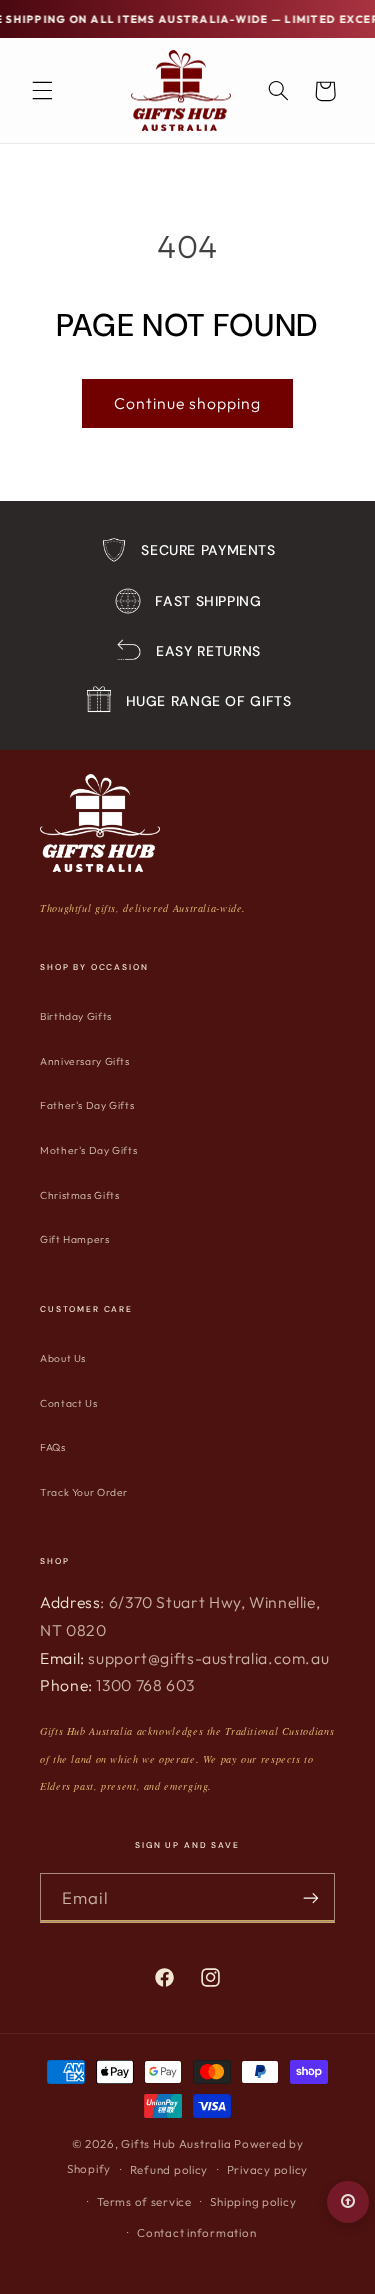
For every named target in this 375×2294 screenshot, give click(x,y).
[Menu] (42, 91)
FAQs (53, 1447)
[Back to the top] (348, 2202)
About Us (63, 1358)
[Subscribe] (311, 1897)
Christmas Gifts (79, 1195)
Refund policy (169, 2169)
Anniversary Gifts (85, 1061)
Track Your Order (84, 1492)
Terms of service (144, 2201)
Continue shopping (188, 403)
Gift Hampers (75, 1239)
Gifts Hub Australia (176, 2143)
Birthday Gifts (76, 1016)
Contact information (196, 2232)
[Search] (278, 91)
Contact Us (68, 1403)
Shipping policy (253, 2201)
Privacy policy (267, 2169)
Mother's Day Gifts (88, 1150)
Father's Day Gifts (87, 1105)
